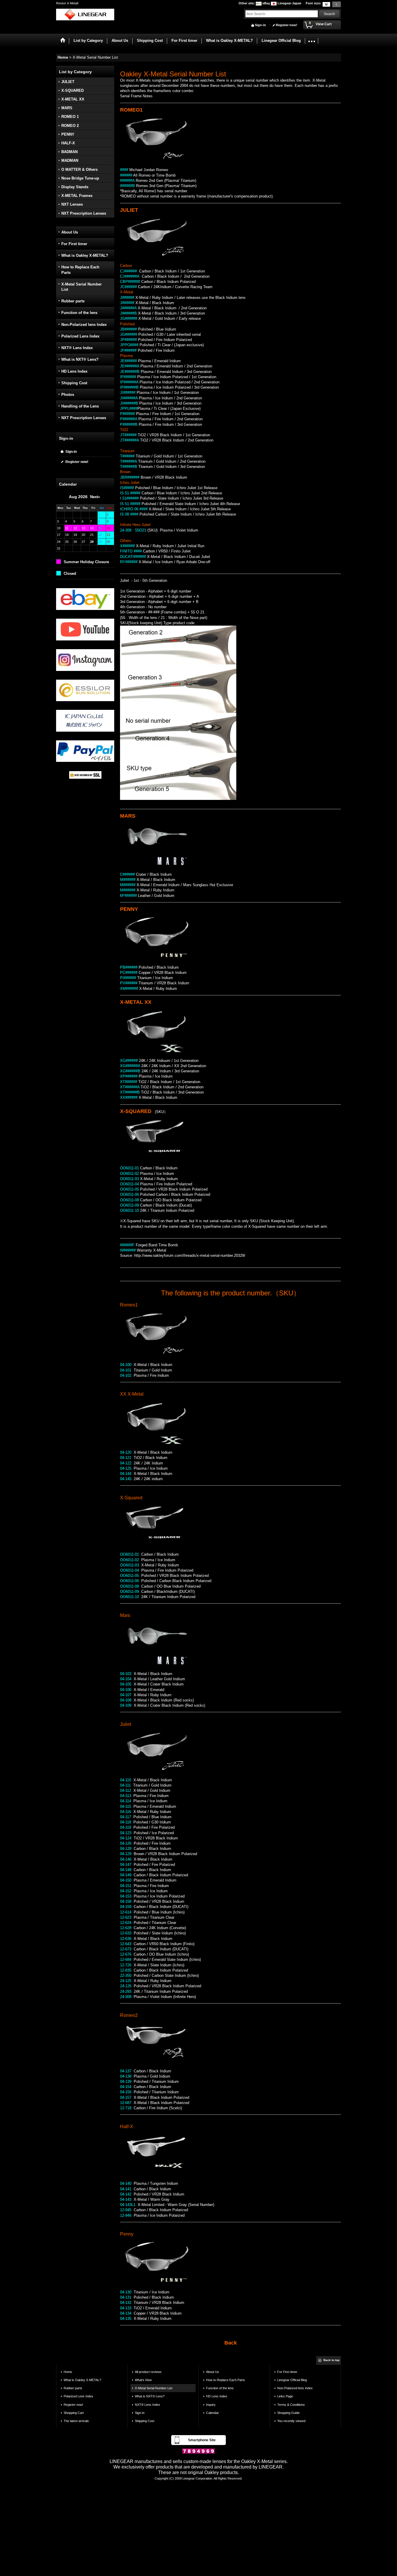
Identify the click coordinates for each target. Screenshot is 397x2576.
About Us (70, 232)
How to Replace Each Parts (80, 270)
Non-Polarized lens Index (84, 325)
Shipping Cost (74, 383)
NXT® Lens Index (77, 348)
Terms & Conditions (291, 2405)
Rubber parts (73, 301)
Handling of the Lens (80, 406)
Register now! (287, 25)
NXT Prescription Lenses (84, 418)
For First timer (74, 244)
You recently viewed (291, 2421)
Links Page (285, 2396)
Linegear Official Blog (292, 2380)
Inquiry (211, 2405)
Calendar (212, 2413)
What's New (143, 2380)
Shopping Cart (74, 2413)
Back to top (331, 2360)
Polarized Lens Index (80, 336)
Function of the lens (79, 313)
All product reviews (148, 2372)
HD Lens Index (74, 371)
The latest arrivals (76, 2421)
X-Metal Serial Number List (82, 287)
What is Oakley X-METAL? (85, 255)
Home (68, 2372)
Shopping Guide (288, 2413)
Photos (68, 395)
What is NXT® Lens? (80, 359)
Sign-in (260, 25)
